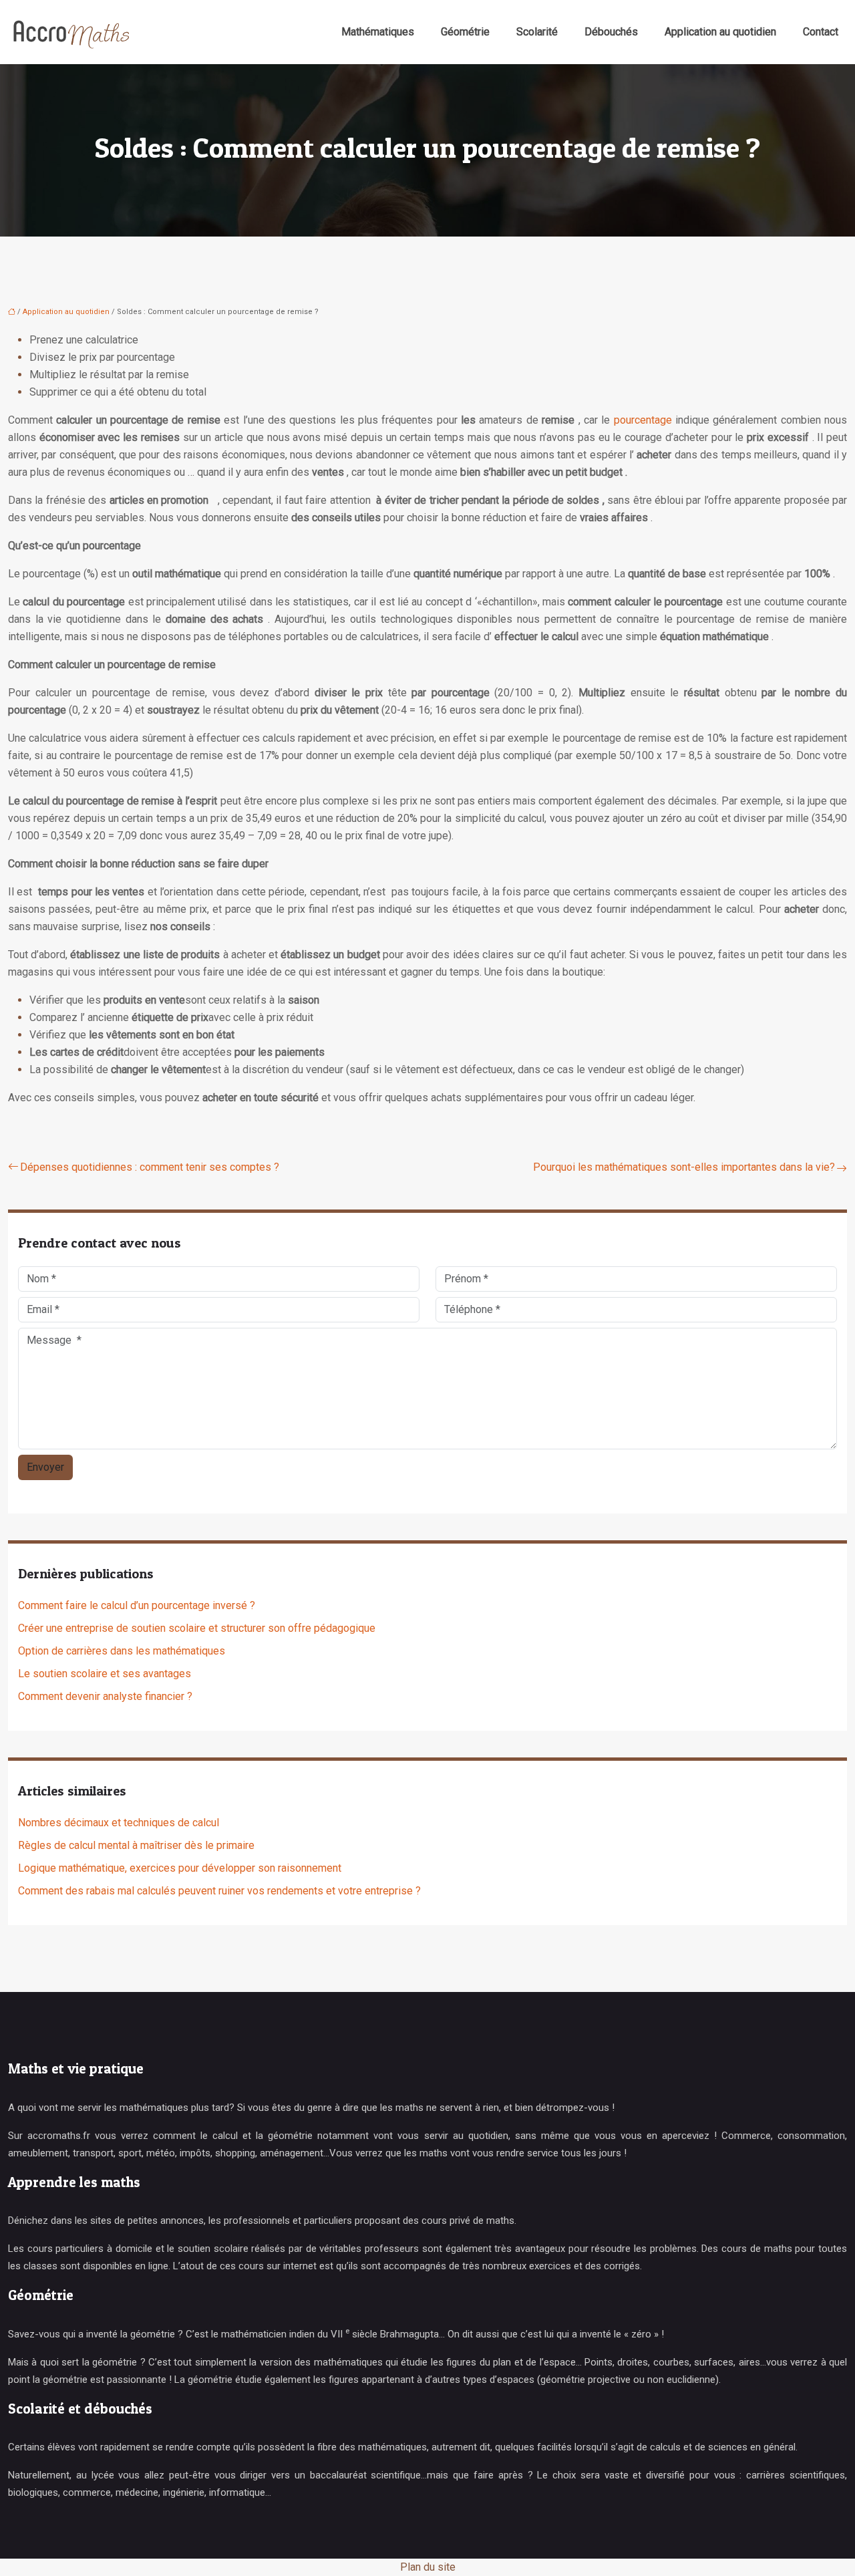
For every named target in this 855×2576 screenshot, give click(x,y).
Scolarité (537, 32)
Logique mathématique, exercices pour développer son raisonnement (180, 1868)
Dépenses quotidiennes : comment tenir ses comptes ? (150, 1167)
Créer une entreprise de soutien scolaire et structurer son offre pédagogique (197, 1628)
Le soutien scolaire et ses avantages (105, 1674)
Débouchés (611, 32)
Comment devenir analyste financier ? (105, 1696)
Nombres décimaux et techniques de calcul (119, 1823)
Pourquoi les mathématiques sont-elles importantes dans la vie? (684, 1167)
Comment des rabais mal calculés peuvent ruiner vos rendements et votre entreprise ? (219, 1891)
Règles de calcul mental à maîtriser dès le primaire (136, 1845)
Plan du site (428, 2567)
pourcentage (643, 420)
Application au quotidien (720, 32)
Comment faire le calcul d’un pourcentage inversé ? (137, 1605)
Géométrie (465, 32)
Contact (821, 32)
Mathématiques (378, 32)
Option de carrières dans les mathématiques (122, 1651)
